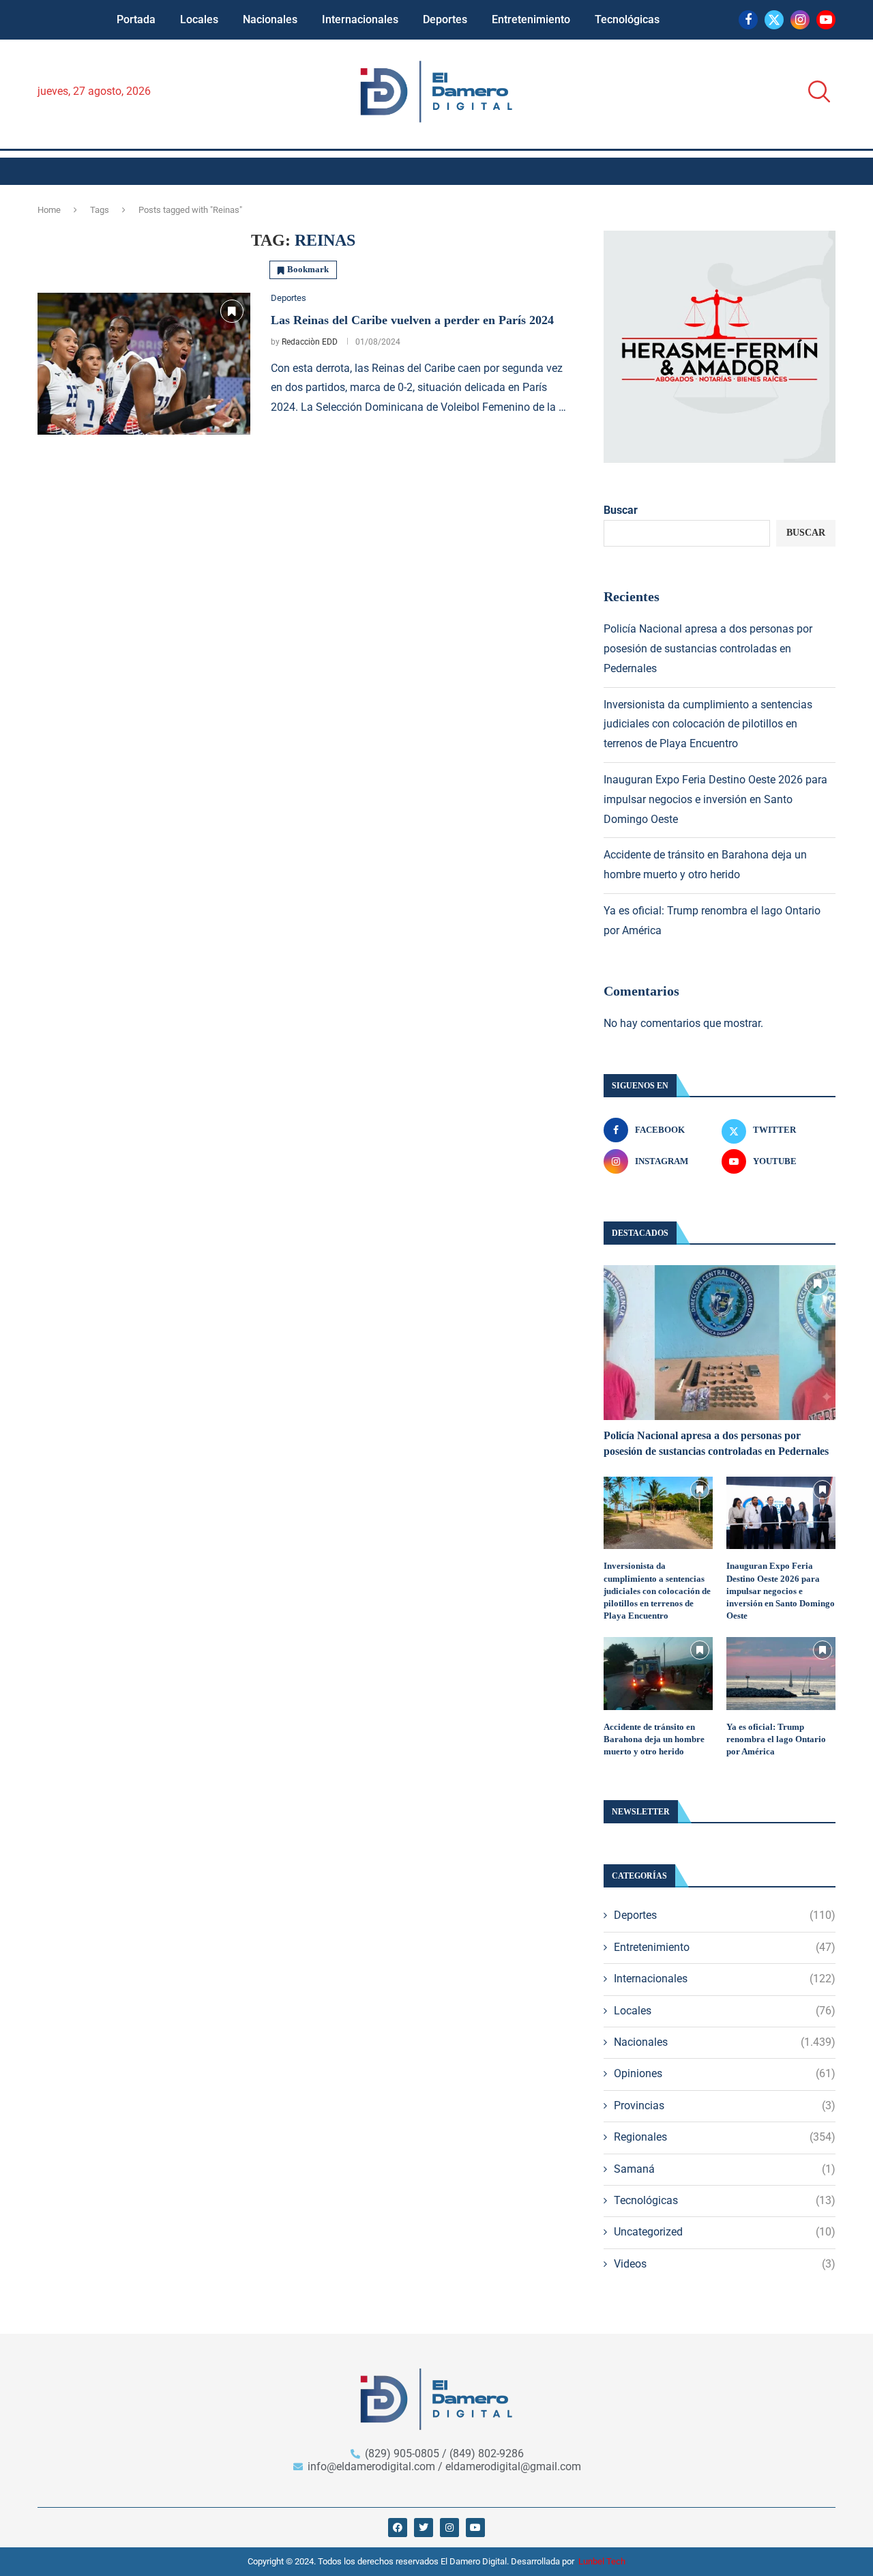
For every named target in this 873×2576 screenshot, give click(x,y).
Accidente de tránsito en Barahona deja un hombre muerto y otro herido (654, 1739)
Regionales (725, 2137)
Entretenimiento (531, 19)
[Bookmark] (232, 311)
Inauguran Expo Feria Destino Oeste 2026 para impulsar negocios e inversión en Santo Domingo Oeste (715, 799)
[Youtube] (826, 20)
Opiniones (725, 2073)
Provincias (725, 2105)
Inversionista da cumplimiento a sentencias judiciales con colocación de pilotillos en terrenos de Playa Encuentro (708, 724)
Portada (136, 19)
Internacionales (360, 19)
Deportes (445, 19)
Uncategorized (725, 2232)
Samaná (725, 2169)
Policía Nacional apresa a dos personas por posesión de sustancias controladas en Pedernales (708, 649)
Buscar (621, 510)
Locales (199, 19)
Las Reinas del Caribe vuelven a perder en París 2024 (412, 320)
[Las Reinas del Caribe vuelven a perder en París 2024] (144, 364)
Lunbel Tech (602, 2561)
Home (49, 210)
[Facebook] (748, 20)
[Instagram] (800, 20)
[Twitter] (774, 20)
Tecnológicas (627, 19)
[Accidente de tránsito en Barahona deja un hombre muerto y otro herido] (658, 1674)
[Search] (815, 92)
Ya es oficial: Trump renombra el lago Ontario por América (776, 1739)
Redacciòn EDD (310, 342)
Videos (725, 2264)
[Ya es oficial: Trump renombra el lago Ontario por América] (781, 1674)
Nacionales (270, 19)
